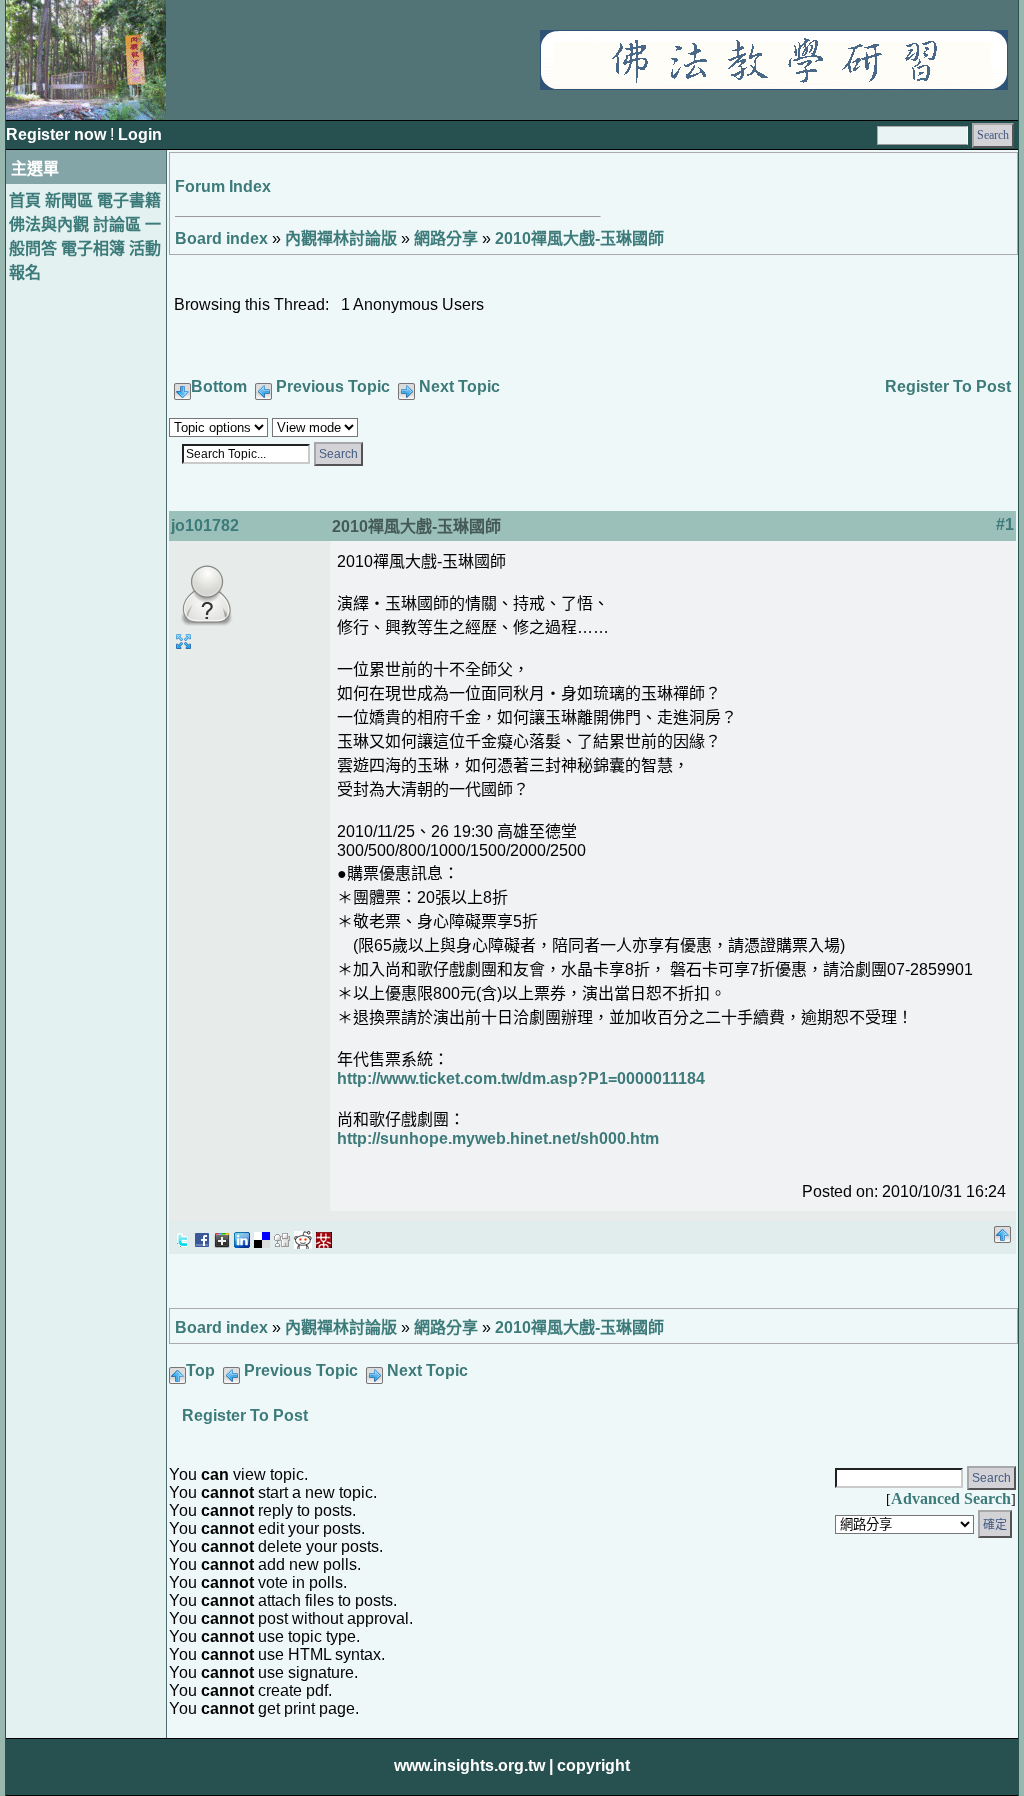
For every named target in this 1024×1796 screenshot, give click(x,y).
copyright (593, 1765)
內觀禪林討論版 (341, 238)
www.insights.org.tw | (473, 1765)
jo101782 (205, 525)
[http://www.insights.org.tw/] (774, 84)
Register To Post (948, 386)
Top (200, 1370)
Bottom (219, 386)
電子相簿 (93, 248)
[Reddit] (303, 1234)
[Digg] (282, 1234)
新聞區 (69, 200)
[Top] (1002, 1228)
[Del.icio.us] (262, 1234)
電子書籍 (129, 200)
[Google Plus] (222, 1234)
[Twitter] (182, 1234)
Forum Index (223, 186)
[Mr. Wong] (324, 1234)
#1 (1005, 524)
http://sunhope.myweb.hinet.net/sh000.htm (498, 1138)
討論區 (117, 224)
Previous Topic (333, 386)
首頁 (25, 200)
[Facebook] (202, 1234)
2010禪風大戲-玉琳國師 (579, 238)
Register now (58, 134)
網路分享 (446, 238)
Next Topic (459, 386)
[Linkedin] (242, 1234)
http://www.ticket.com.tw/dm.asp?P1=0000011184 (521, 1078)
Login (140, 134)
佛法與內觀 (49, 224)
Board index (221, 238)
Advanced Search (951, 1498)
